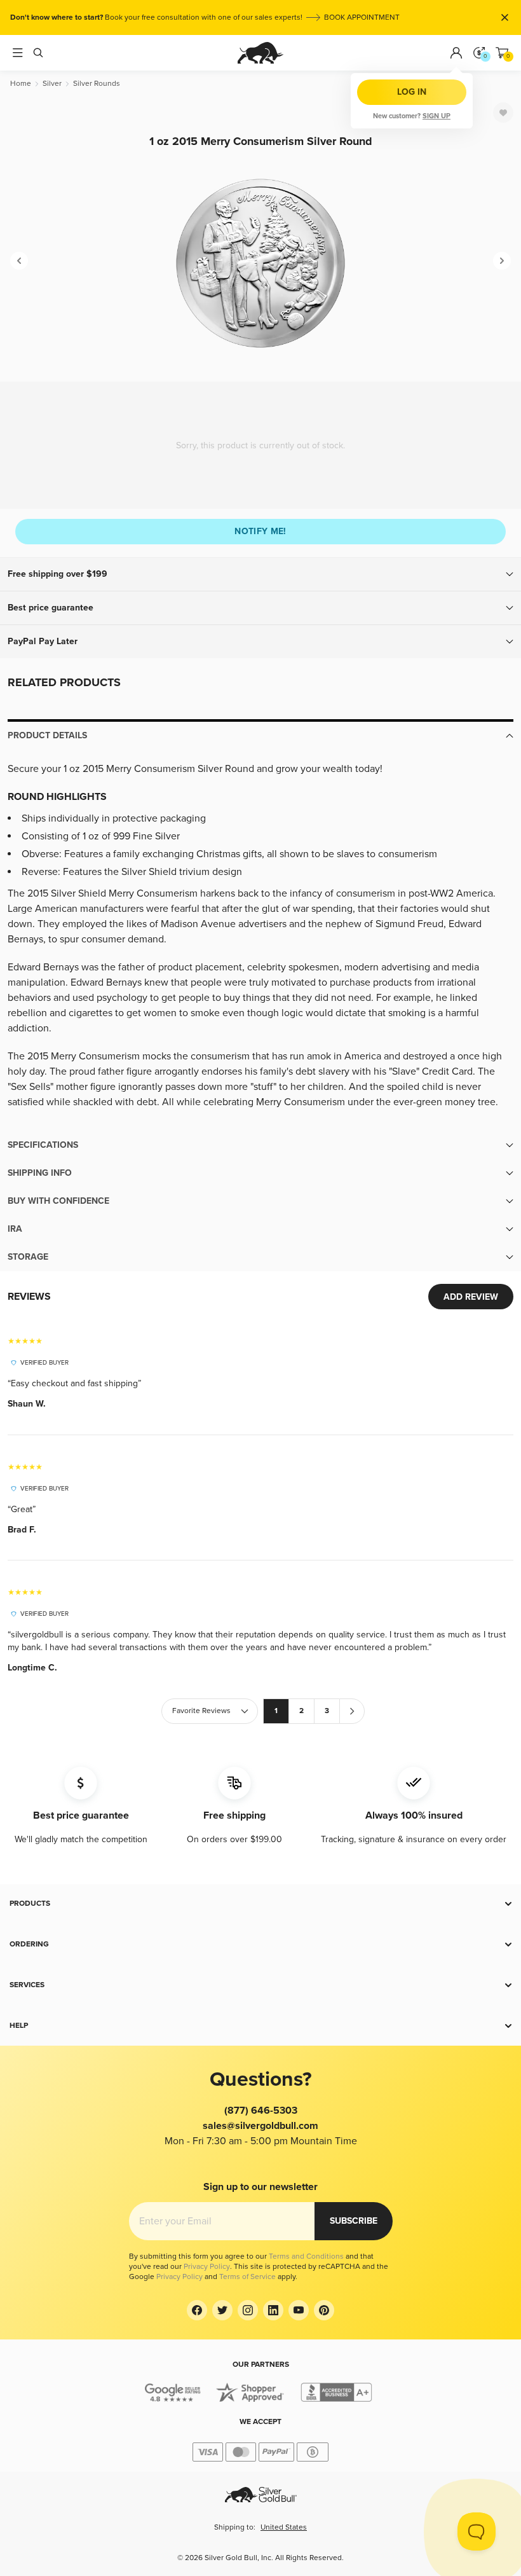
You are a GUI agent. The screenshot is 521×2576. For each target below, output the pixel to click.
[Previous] (19, 261)
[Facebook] (197, 2310)
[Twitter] (222, 2310)
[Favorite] (503, 113)
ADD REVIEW (471, 1297)
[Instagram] (248, 2310)
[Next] (502, 261)
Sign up (436, 116)
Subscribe (354, 2221)
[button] (260, 574)
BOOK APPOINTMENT (362, 17)
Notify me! (260, 531)
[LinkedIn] (273, 2310)
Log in (412, 92)
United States (284, 2527)
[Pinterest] (324, 2310)
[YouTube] (299, 2310)
